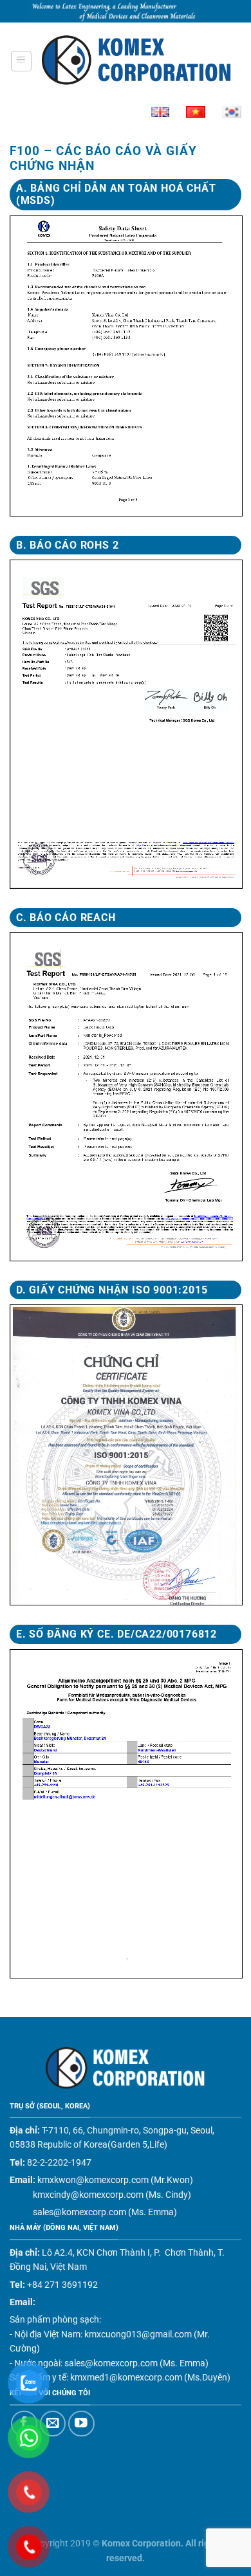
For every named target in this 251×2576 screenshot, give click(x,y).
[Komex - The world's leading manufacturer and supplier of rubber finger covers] (137, 61)
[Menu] (21, 61)
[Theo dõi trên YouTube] (81, 2424)
